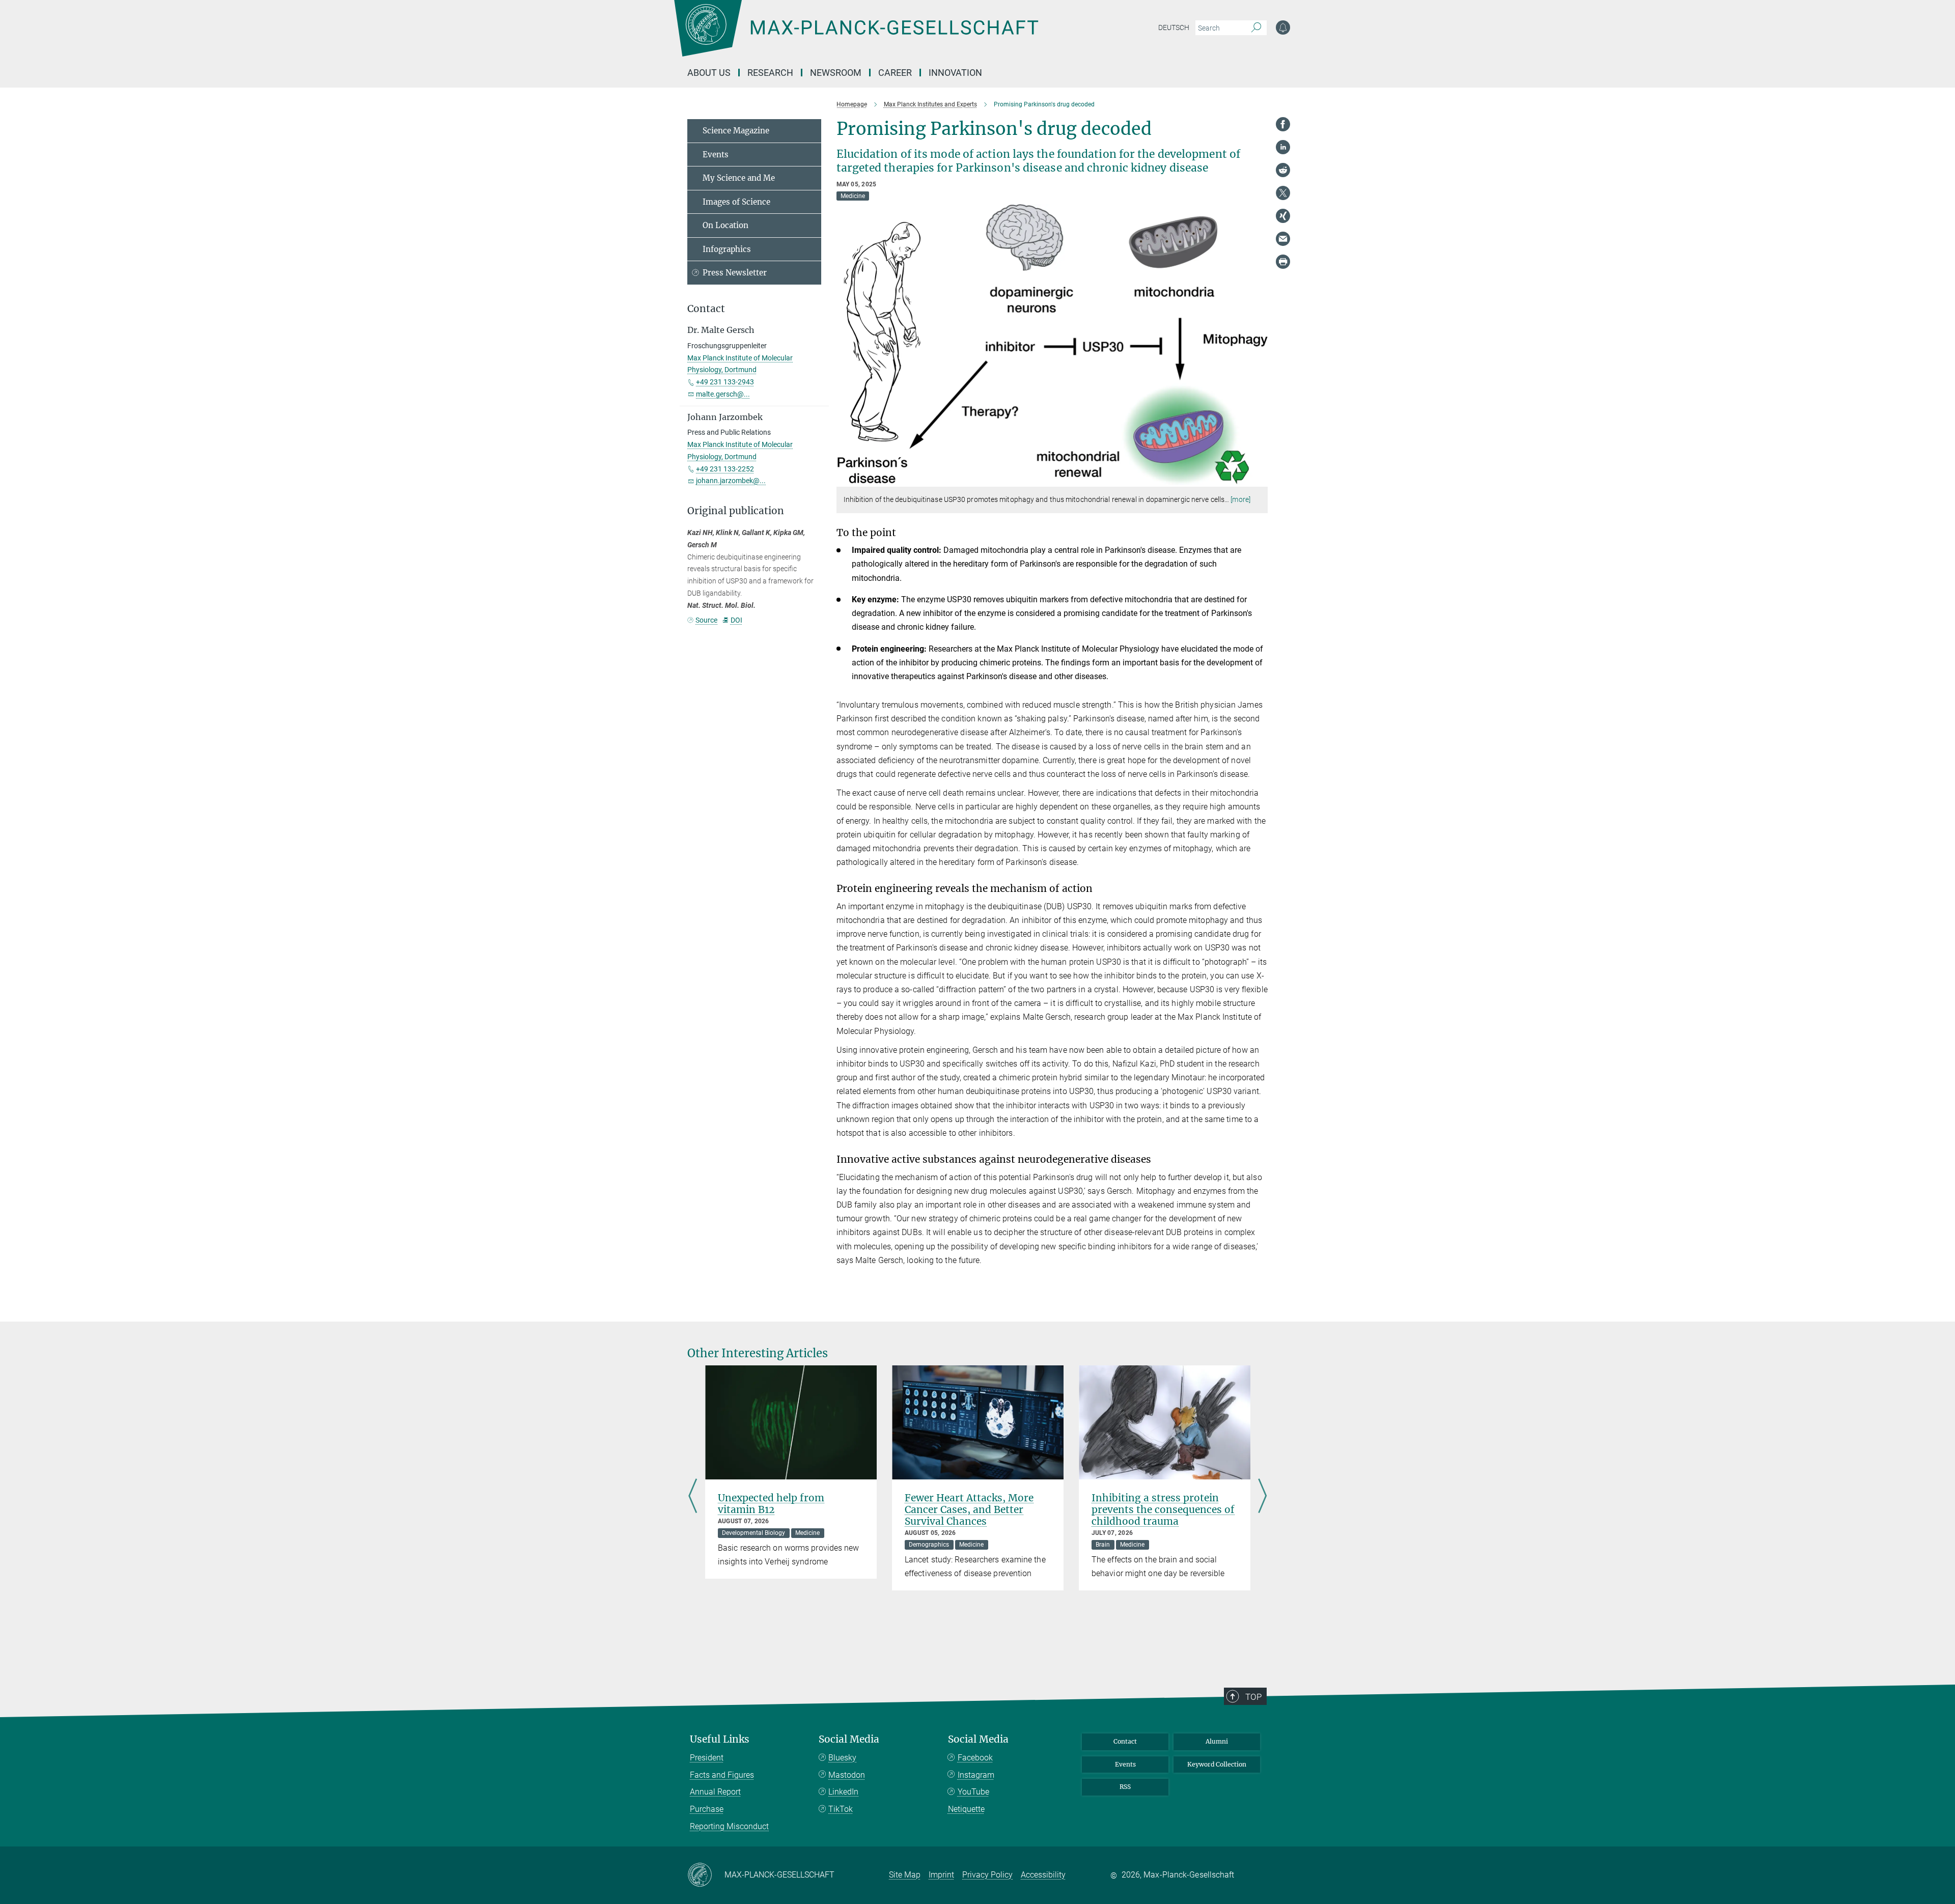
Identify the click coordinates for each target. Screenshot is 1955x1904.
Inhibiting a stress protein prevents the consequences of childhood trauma (1163, 1509)
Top (1253, 1697)
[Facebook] (1283, 124)
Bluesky (842, 1758)
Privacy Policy (987, 1875)
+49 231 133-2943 (725, 382)
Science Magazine (736, 131)
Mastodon (847, 1775)
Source (706, 620)
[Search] (1256, 28)
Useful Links (720, 1739)
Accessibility (1043, 1875)
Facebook (975, 1758)
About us (709, 73)
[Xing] (1283, 216)
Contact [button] (706, 309)
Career (895, 73)
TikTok (841, 1809)
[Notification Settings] (1283, 27)
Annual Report (715, 1792)
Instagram (976, 1775)
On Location (725, 225)
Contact (1125, 1741)
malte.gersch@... (723, 394)
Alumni (1217, 1741)
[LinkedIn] (1283, 147)
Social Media (849, 1739)
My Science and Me (739, 178)
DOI (736, 620)
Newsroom (836, 73)
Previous (693, 1497)
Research (770, 73)
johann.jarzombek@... (731, 481)
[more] (1240, 499)
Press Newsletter (735, 273)
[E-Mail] (1283, 239)
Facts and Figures (722, 1775)
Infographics (727, 249)
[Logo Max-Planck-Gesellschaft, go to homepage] (856, 36)
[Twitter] (1283, 193)
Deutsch (1174, 27)
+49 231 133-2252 (725, 469)
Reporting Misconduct (729, 1826)
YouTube (973, 1792)
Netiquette (966, 1809)
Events (716, 155)
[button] (1259, 479)
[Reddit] (1283, 170)
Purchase (707, 1809)
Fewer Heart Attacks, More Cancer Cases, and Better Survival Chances (969, 1509)
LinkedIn (843, 1792)
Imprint (941, 1875)
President (707, 1758)
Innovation (955, 73)
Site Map (905, 1875)
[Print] (1283, 262)
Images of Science (736, 202)
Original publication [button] (736, 511)
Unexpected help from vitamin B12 (771, 1504)
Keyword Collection (1217, 1764)
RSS (1125, 1787)
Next (1262, 1497)
